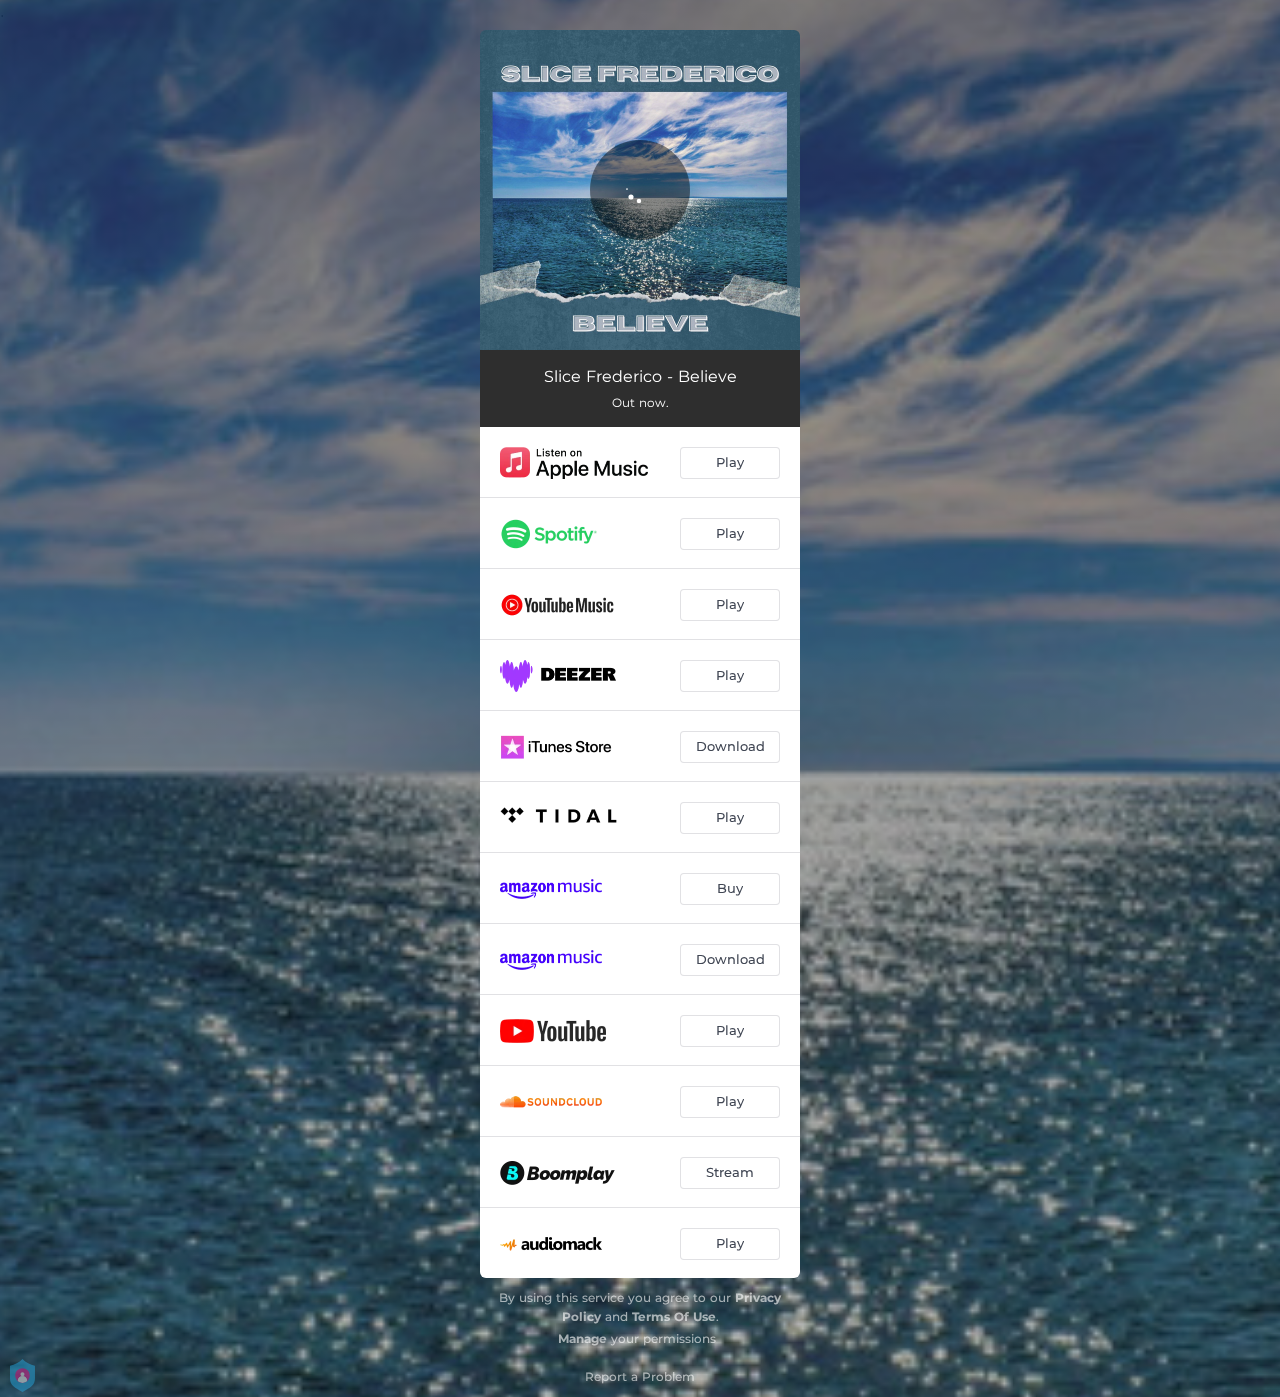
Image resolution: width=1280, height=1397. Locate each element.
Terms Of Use (674, 1316)
